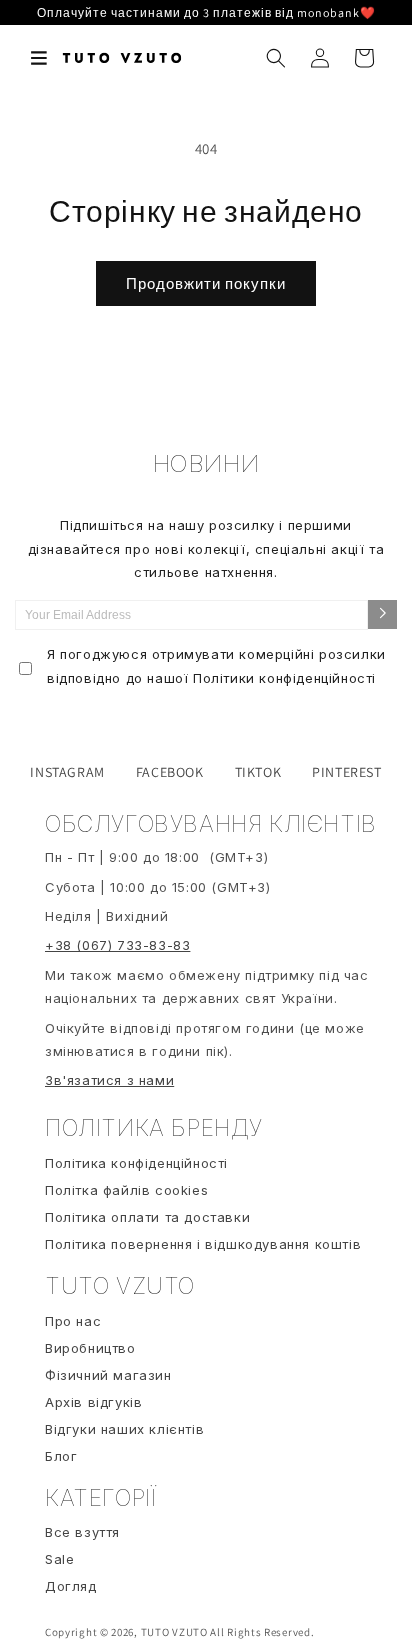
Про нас (73, 1321)
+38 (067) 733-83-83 (117, 945)
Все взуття (82, 1532)
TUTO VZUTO (174, 1632)
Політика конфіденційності (136, 1163)
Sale (59, 1559)
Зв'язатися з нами (109, 1080)
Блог (61, 1456)
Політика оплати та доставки (147, 1217)
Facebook (170, 772)
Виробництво (90, 1348)
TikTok (258, 772)
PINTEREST (346, 772)
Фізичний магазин (108, 1375)
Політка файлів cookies (126, 1190)
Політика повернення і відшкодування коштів (203, 1244)
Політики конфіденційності (284, 678)
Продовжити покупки (206, 283)
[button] (40, 58)
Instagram (67, 772)
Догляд (71, 1586)
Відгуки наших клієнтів (124, 1429)
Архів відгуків (93, 1402)
